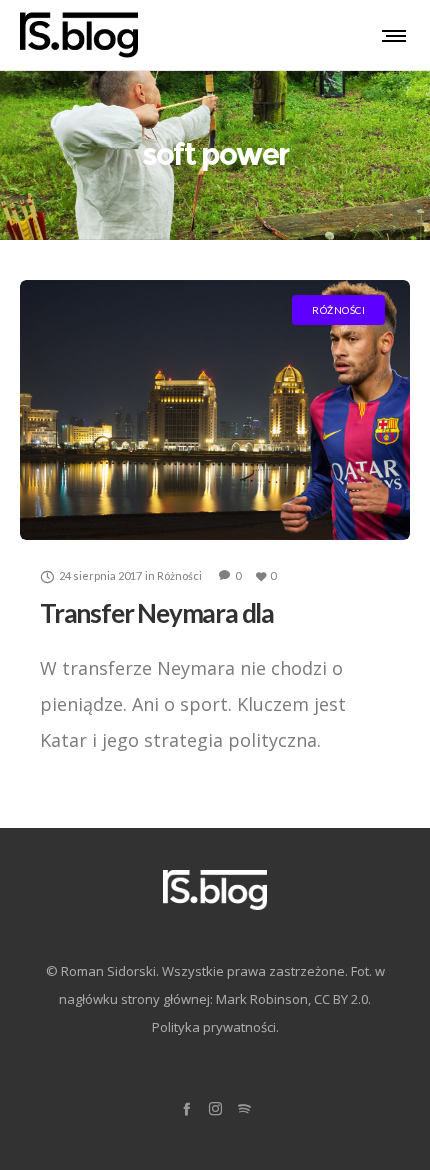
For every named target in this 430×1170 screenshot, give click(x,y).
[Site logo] (79, 35)
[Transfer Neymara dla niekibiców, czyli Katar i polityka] (215, 410)
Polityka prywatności (214, 1027)
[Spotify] (244, 1108)
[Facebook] (186, 1108)
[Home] (215, 890)
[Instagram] (215, 1108)
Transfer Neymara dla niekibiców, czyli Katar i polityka (209, 627)
